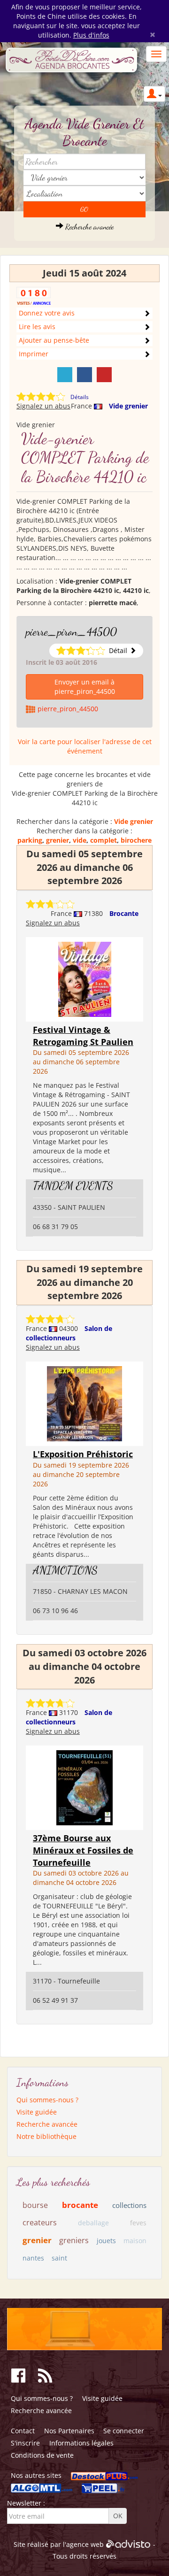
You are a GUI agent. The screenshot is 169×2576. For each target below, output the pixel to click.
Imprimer (34, 354)
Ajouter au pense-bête (54, 340)
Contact (23, 2431)
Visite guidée (37, 2112)
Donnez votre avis (47, 313)
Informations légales (81, 2443)
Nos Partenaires (69, 2431)
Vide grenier (128, 406)
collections (129, 2205)
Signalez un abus (43, 406)
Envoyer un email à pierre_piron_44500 (85, 687)
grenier (58, 840)
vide (80, 840)
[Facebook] (84, 375)
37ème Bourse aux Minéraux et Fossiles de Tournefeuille (83, 1850)
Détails (80, 397)
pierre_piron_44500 (71, 632)
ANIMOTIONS (65, 1570)
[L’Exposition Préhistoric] (84, 1403)
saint (59, 2258)
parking (30, 840)
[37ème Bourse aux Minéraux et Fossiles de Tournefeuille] (84, 1787)
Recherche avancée (88, 227)
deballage (93, 2223)
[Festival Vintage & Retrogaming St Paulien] (85, 979)
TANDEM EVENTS (73, 1186)
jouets (106, 2241)
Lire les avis (37, 327)
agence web (85, 2544)
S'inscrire (25, 2443)
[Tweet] (65, 375)
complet (104, 840)
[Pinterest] (104, 375)
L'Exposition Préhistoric (83, 1454)
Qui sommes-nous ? (47, 2100)
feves (138, 2223)
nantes (33, 2258)
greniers (74, 2240)
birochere (136, 840)
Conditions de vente (42, 2455)
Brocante (124, 913)
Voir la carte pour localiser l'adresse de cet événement (85, 746)
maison (135, 2241)
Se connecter (124, 2431)
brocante (80, 2205)
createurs (40, 2222)
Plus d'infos (91, 35)
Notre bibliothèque (46, 2136)
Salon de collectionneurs (69, 1333)
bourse (35, 2205)
